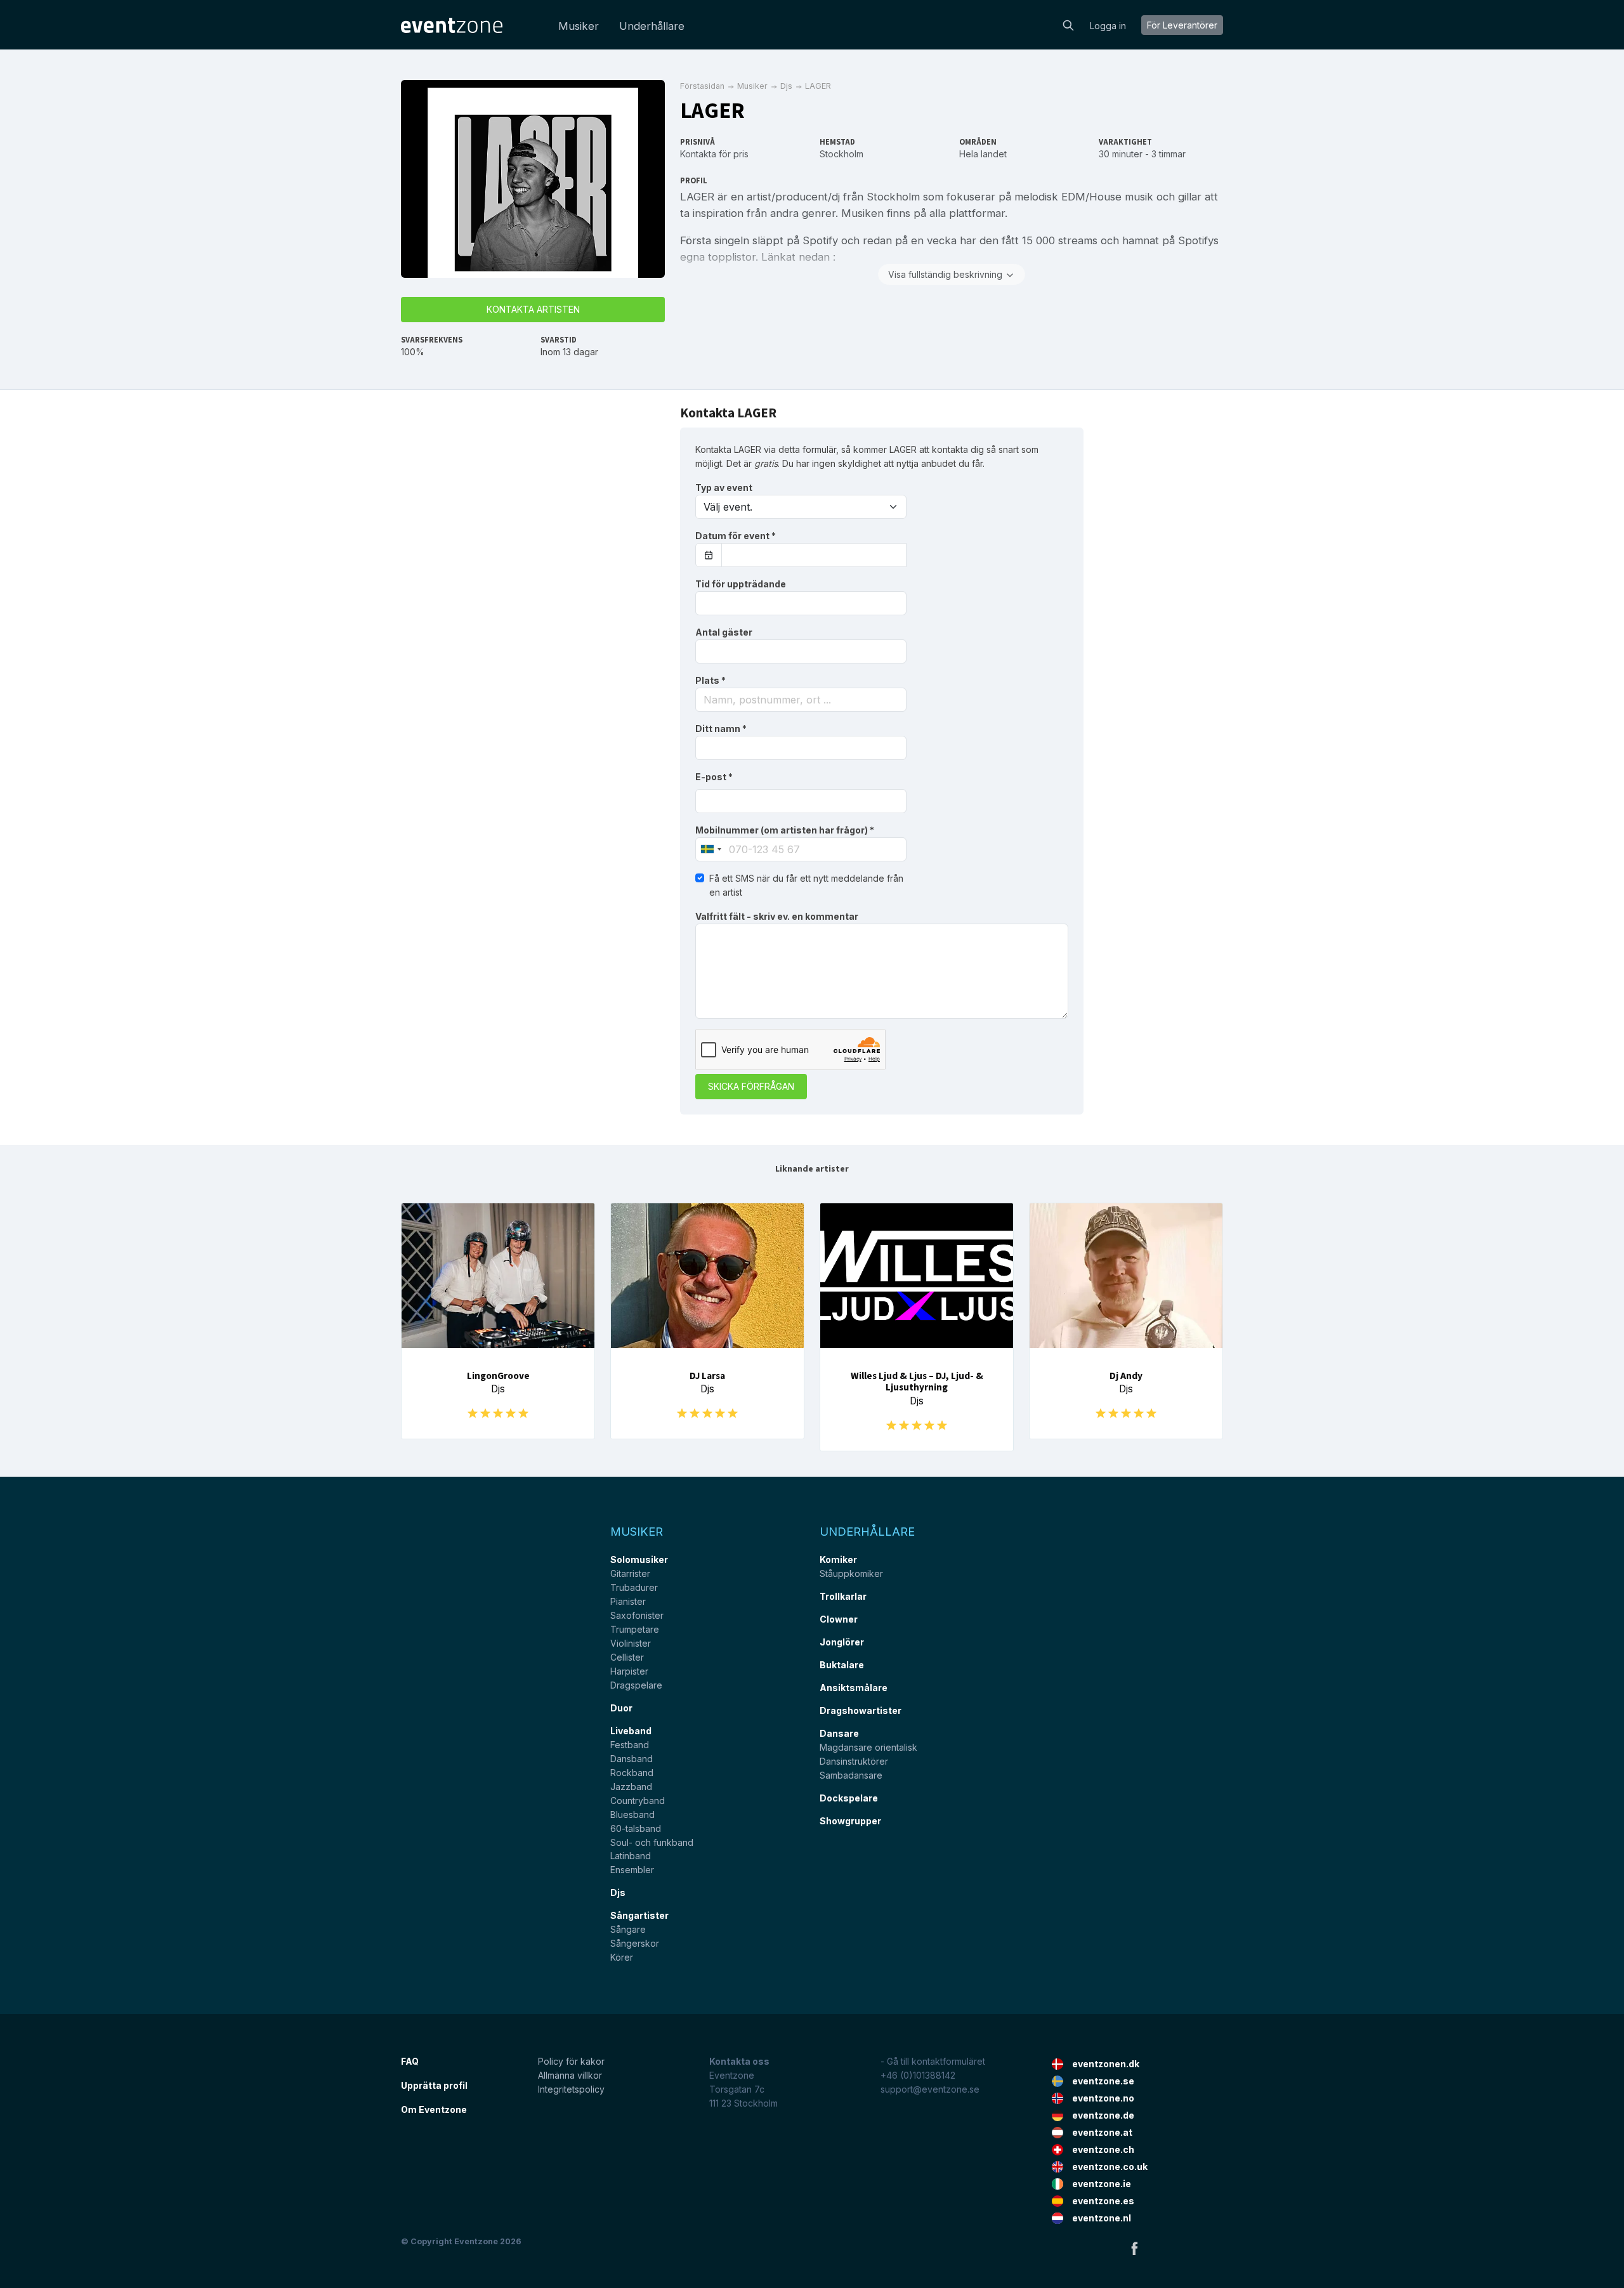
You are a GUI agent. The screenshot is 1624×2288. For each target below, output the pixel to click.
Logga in (1108, 26)
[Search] (1068, 24)
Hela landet (983, 154)
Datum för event (736, 536)
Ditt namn (721, 729)
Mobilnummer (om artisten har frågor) (785, 830)
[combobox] (801, 700)
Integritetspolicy (571, 2089)
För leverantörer (1182, 25)
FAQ (410, 2061)
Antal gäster (724, 632)
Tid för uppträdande (741, 584)
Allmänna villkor (570, 2075)
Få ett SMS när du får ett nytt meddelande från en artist (806, 885)
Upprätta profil (434, 2085)
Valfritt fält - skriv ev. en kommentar (777, 916)
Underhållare (652, 26)
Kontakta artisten (533, 309)
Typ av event (724, 487)
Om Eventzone (434, 2109)
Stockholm (841, 154)
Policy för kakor (571, 2061)
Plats (710, 680)
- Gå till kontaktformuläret (933, 2061)
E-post (714, 777)
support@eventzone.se (930, 2089)
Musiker (579, 26)
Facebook (1134, 2248)
